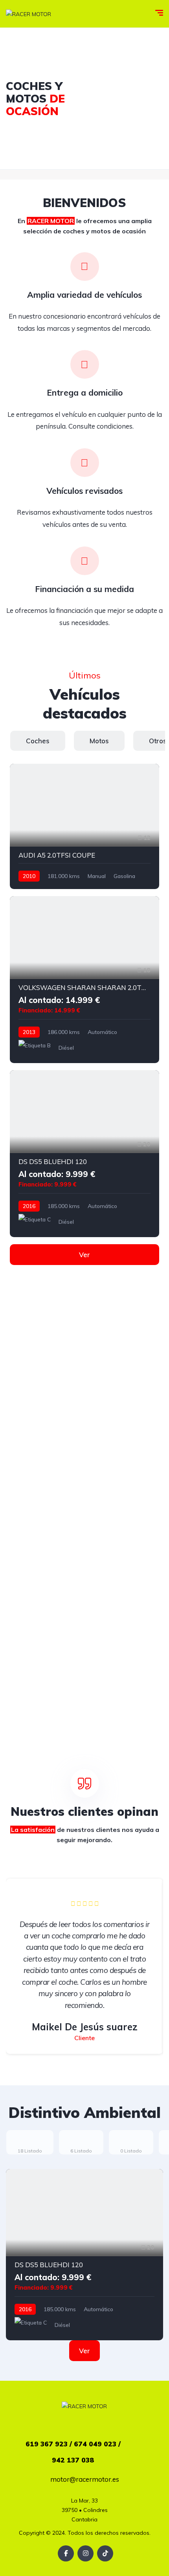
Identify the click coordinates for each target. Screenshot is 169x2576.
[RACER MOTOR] (28, 14)
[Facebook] (66, 2553)
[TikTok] (105, 2553)
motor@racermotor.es (85, 2479)
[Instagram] (85, 2553)
